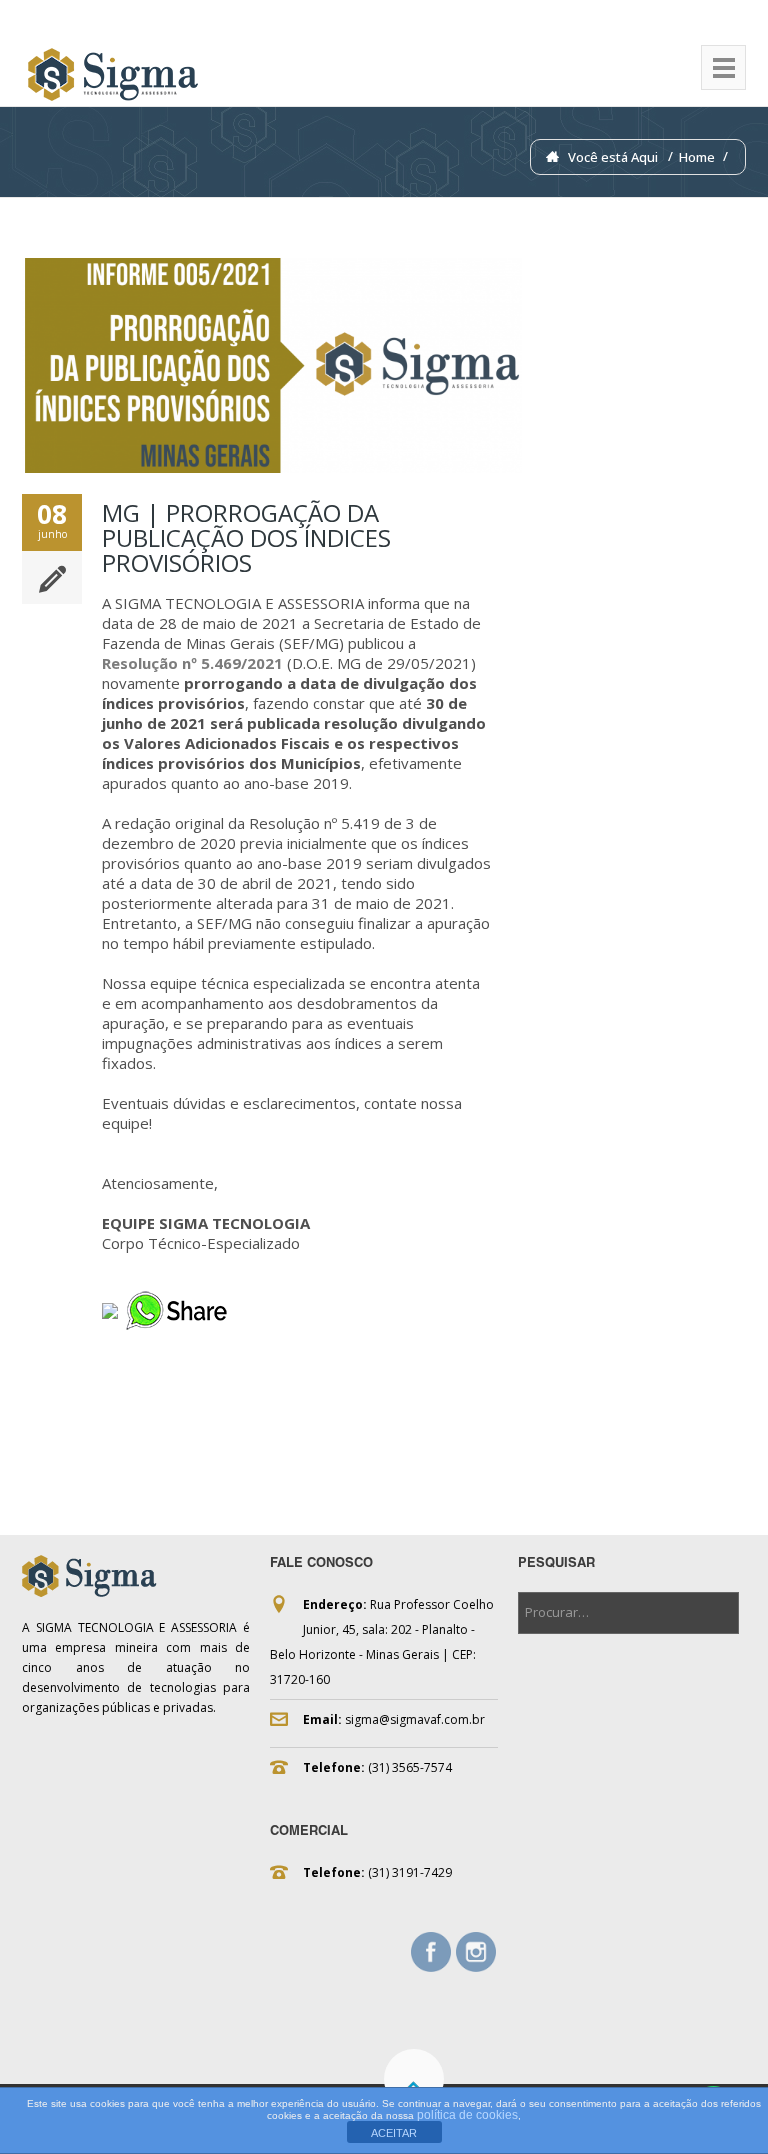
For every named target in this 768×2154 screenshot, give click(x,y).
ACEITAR (394, 2133)
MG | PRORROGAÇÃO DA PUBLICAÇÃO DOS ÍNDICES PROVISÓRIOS (246, 537)
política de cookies (467, 2115)
